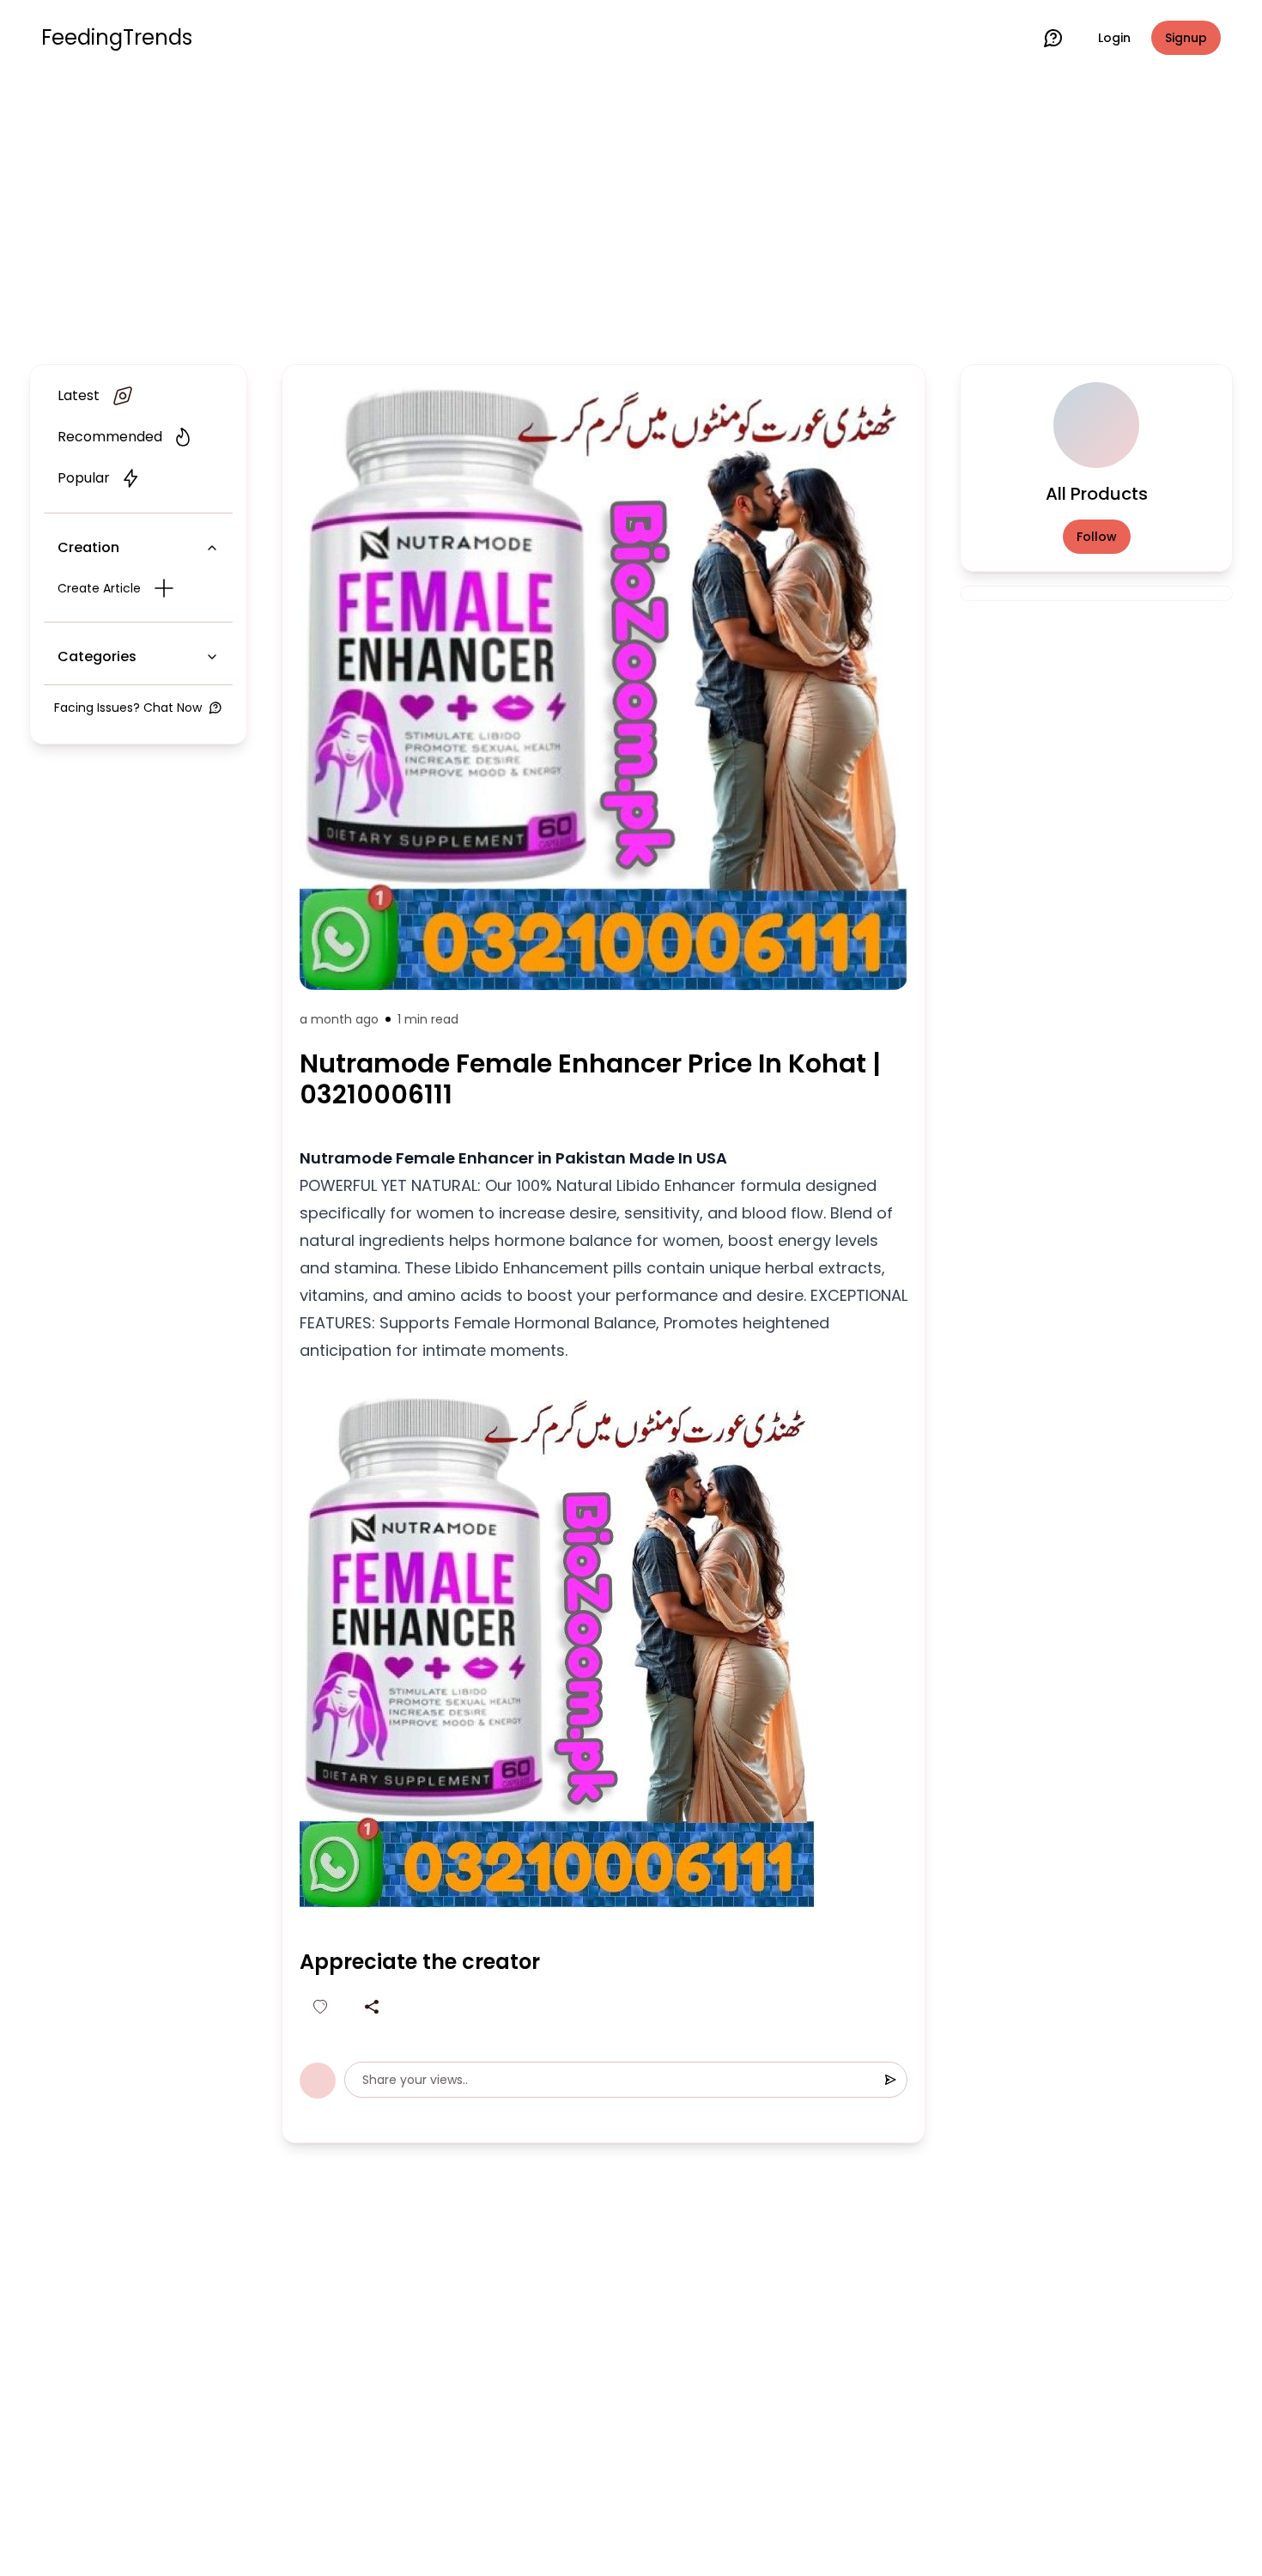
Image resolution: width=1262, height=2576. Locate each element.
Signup (1186, 38)
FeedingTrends (117, 38)
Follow (1097, 537)
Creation (88, 547)
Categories (97, 656)
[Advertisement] (631, 216)
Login (1114, 38)
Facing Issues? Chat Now (128, 708)
